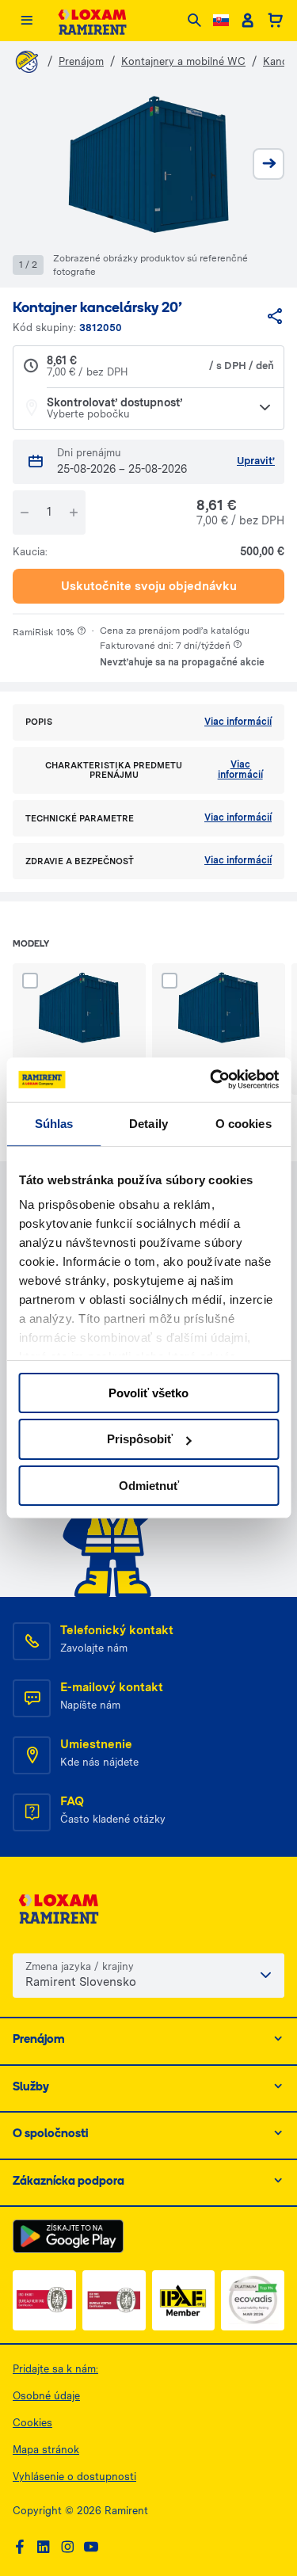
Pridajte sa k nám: (55, 2369)
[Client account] (247, 21)
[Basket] (275, 21)
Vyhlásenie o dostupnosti (74, 2477)
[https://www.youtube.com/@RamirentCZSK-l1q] (91, 2547)
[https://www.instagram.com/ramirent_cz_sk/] (67, 2547)
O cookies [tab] (244, 1123)
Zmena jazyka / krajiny (80, 1966)
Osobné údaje (46, 2396)
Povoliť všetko (148, 1392)
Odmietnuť (149, 1486)
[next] (268, 164)
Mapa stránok (46, 2450)
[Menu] (27, 21)
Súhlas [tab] (54, 1123)
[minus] (25, 513)
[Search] (194, 21)
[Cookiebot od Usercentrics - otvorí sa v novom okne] (211, 1080)
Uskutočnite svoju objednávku (149, 586)
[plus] (74, 513)
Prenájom (81, 61)
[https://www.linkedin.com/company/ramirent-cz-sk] (44, 2547)
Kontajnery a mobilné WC (183, 61)
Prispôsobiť (140, 1439)
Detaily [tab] (148, 1123)
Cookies (32, 2423)
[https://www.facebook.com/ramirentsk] (20, 2547)
